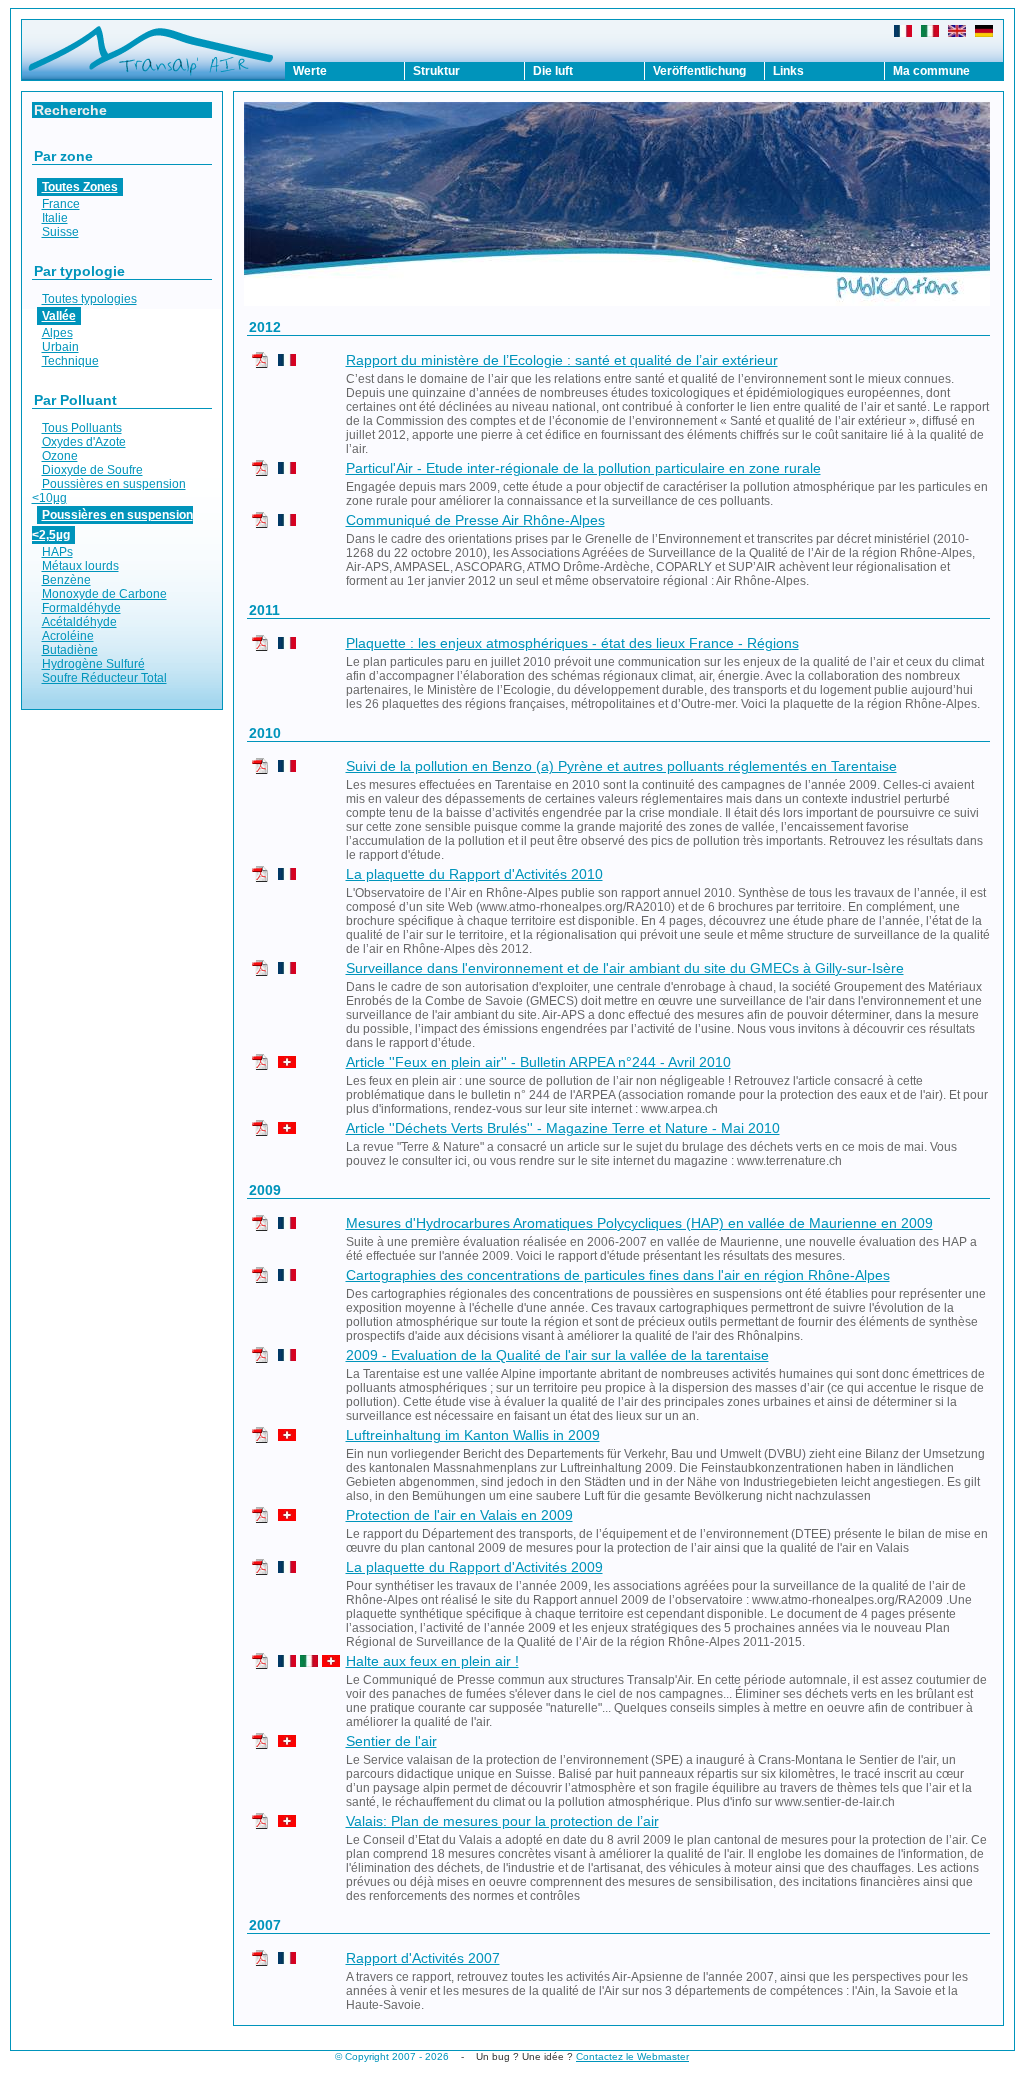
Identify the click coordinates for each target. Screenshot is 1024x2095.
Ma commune (931, 71)
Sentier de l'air (391, 1741)
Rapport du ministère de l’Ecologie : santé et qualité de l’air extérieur (562, 360)
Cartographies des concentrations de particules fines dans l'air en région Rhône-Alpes (618, 1275)
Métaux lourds (80, 566)
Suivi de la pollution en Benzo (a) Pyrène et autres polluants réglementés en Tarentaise (621, 766)
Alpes (57, 333)
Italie (55, 218)
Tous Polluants (82, 428)
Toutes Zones (80, 187)
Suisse (60, 232)
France (61, 204)
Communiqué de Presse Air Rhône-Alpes (475, 520)
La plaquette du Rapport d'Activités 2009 (474, 1567)
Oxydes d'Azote (84, 442)
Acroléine (68, 636)
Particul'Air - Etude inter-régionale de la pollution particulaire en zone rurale (583, 468)
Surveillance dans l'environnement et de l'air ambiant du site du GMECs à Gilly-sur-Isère (625, 968)
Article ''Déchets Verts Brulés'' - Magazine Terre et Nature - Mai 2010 (563, 1128)
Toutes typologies (89, 299)
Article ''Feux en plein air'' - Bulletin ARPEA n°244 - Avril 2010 (538, 1062)
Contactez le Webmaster (632, 2056)
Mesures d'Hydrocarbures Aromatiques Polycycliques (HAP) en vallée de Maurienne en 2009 (639, 1223)
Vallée (59, 316)
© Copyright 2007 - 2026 (392, 2056)
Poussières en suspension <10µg (109, 491)
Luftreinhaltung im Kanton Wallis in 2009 (473, 1435)
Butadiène (70, 650)
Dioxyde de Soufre (92, 470)
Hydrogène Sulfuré (93, 664)
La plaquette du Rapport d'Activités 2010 (474, 874)
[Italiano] (930, 33)
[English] (957, 33)
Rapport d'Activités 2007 (423, 1958)
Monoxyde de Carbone (104, 594)
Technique (70, 361)
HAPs (57, 552)
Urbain (60, 347)
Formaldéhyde (81, 608)
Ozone (60, 456)
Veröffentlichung (699, 71)
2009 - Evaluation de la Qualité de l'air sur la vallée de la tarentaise (557, 1355)
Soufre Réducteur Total (104, 678)
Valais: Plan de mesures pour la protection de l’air (502, 1821)
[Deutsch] (984, 33)
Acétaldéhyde (79, 622)
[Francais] (903, 33)
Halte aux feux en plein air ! (432, 1661)
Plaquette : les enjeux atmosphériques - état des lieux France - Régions (572, 643)
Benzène (66, 580)
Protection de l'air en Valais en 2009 (459, 1515)
